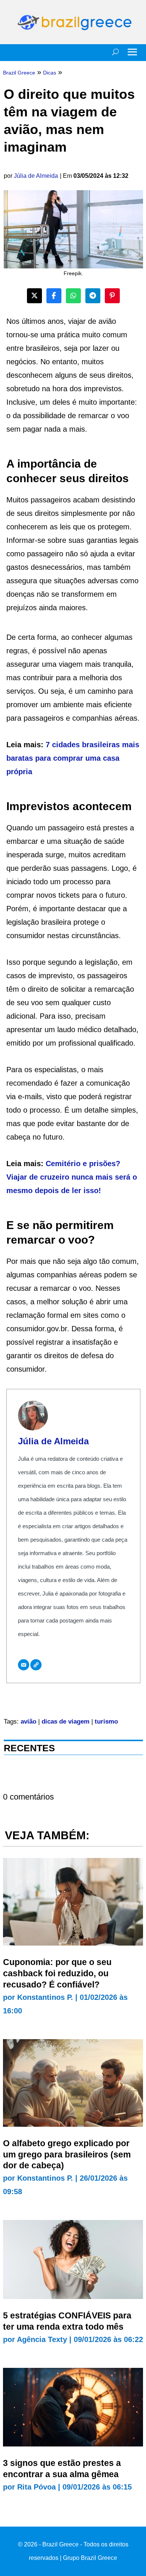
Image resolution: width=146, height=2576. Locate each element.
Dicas (50, 73)
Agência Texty (42, 2339)
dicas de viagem (66, 1722)
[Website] (36, 1665)
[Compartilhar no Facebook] (54, 296)
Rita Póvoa (36, 2487)
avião (28, 1722)
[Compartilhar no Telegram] (93, 296)
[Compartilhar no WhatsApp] (73, 296)
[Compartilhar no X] (34, 296)
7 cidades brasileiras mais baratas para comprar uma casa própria (73, 758)
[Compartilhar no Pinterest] (112, 296)
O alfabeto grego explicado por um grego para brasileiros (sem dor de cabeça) (67, 2154)
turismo (106, 1722)
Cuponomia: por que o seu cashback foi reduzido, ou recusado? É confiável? (57, 1973)
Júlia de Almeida (36, 176)
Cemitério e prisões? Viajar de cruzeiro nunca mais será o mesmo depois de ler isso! (72, 1177)
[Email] (24, 1665)
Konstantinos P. (45, 1997)
